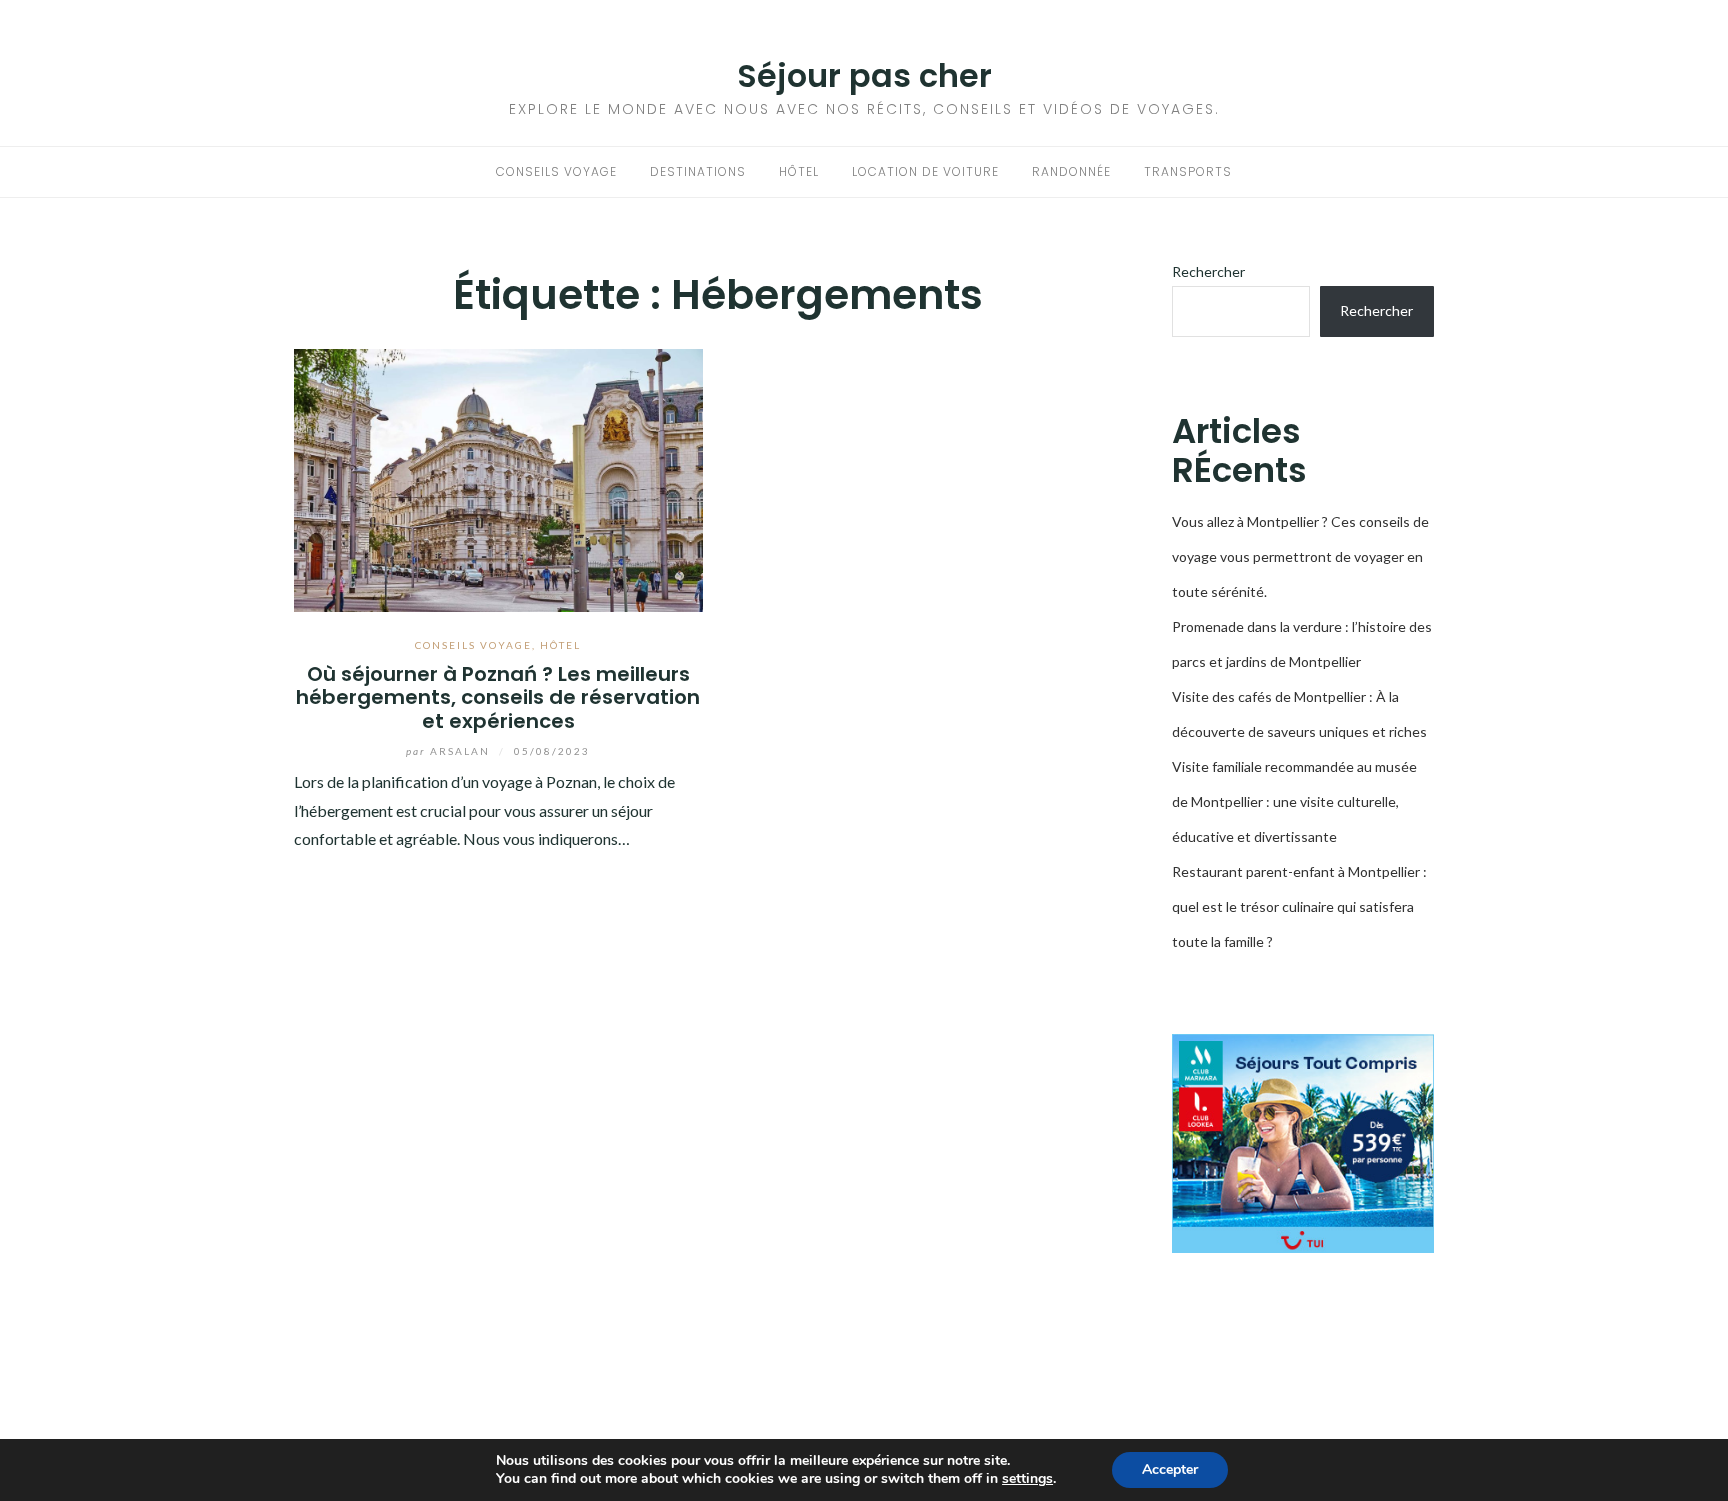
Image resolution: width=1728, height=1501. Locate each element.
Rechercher (1208, 271)
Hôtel (799, 171)
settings (1027, 1479)
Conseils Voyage (556, 171)
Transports (1188, 171)
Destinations (698, 171)
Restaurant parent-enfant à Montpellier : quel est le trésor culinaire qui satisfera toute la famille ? (1299, 906)
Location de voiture (925, 171)
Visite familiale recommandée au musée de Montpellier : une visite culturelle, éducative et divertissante (1294, 801)
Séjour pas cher (864, 75)
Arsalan (450, 751)
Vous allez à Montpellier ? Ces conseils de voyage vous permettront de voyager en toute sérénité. (1300, 556)
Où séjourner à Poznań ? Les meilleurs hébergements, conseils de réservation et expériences (498, 697)
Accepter (1170, 1469)
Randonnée (1071, 171)
